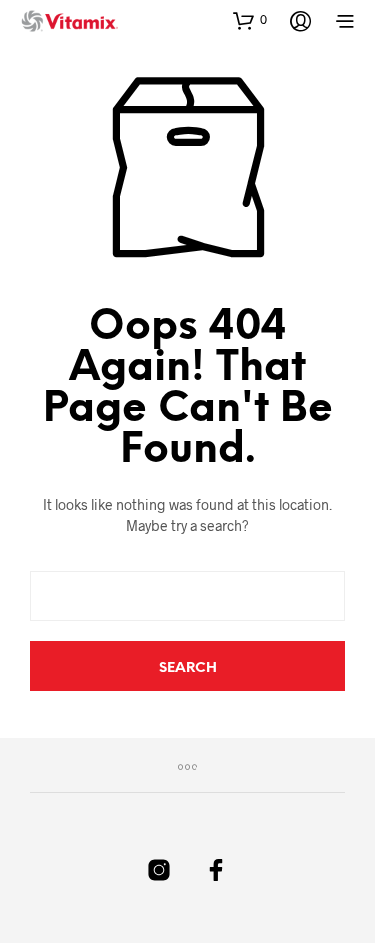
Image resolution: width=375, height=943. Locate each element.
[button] (250, 20)
